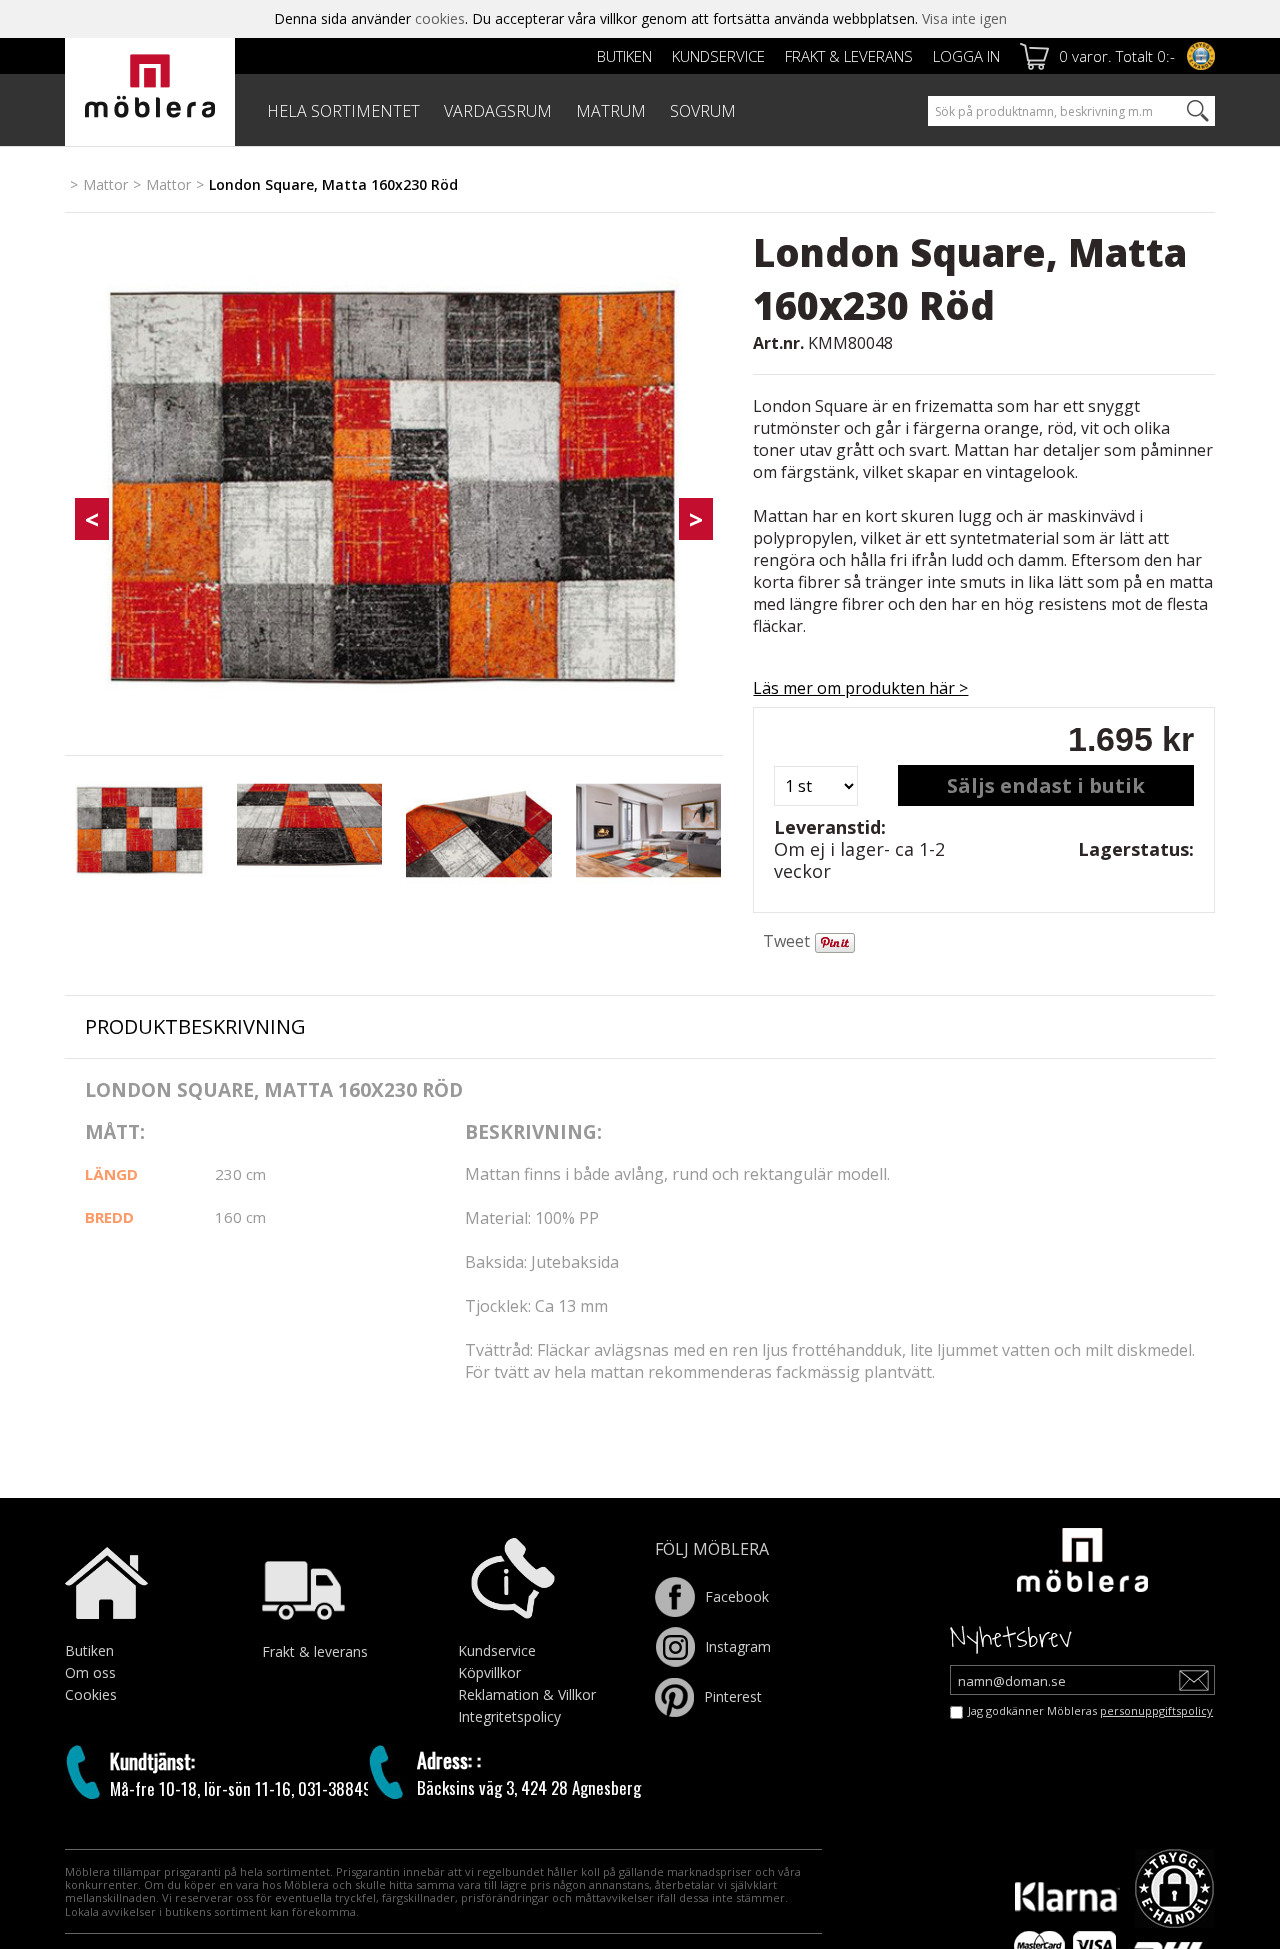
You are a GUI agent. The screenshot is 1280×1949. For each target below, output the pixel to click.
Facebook (737, 1594)
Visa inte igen (964, 18)
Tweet (786, 941)
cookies (440, 18)
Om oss (90, 1670)
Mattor (105, 184)
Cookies (91, 1692)
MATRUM (611, 111)
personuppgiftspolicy (1156, 1708)
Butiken (624, 56)
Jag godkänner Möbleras (1090, 1708)
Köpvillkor (489, 1670)
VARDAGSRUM (498, 111)
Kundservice (718, 56)
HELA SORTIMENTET (343, 111)
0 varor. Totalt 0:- (1117, 56)
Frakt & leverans (849, 56)
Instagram (738, 1644)
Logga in (966, 56)
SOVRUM (703, 111)
